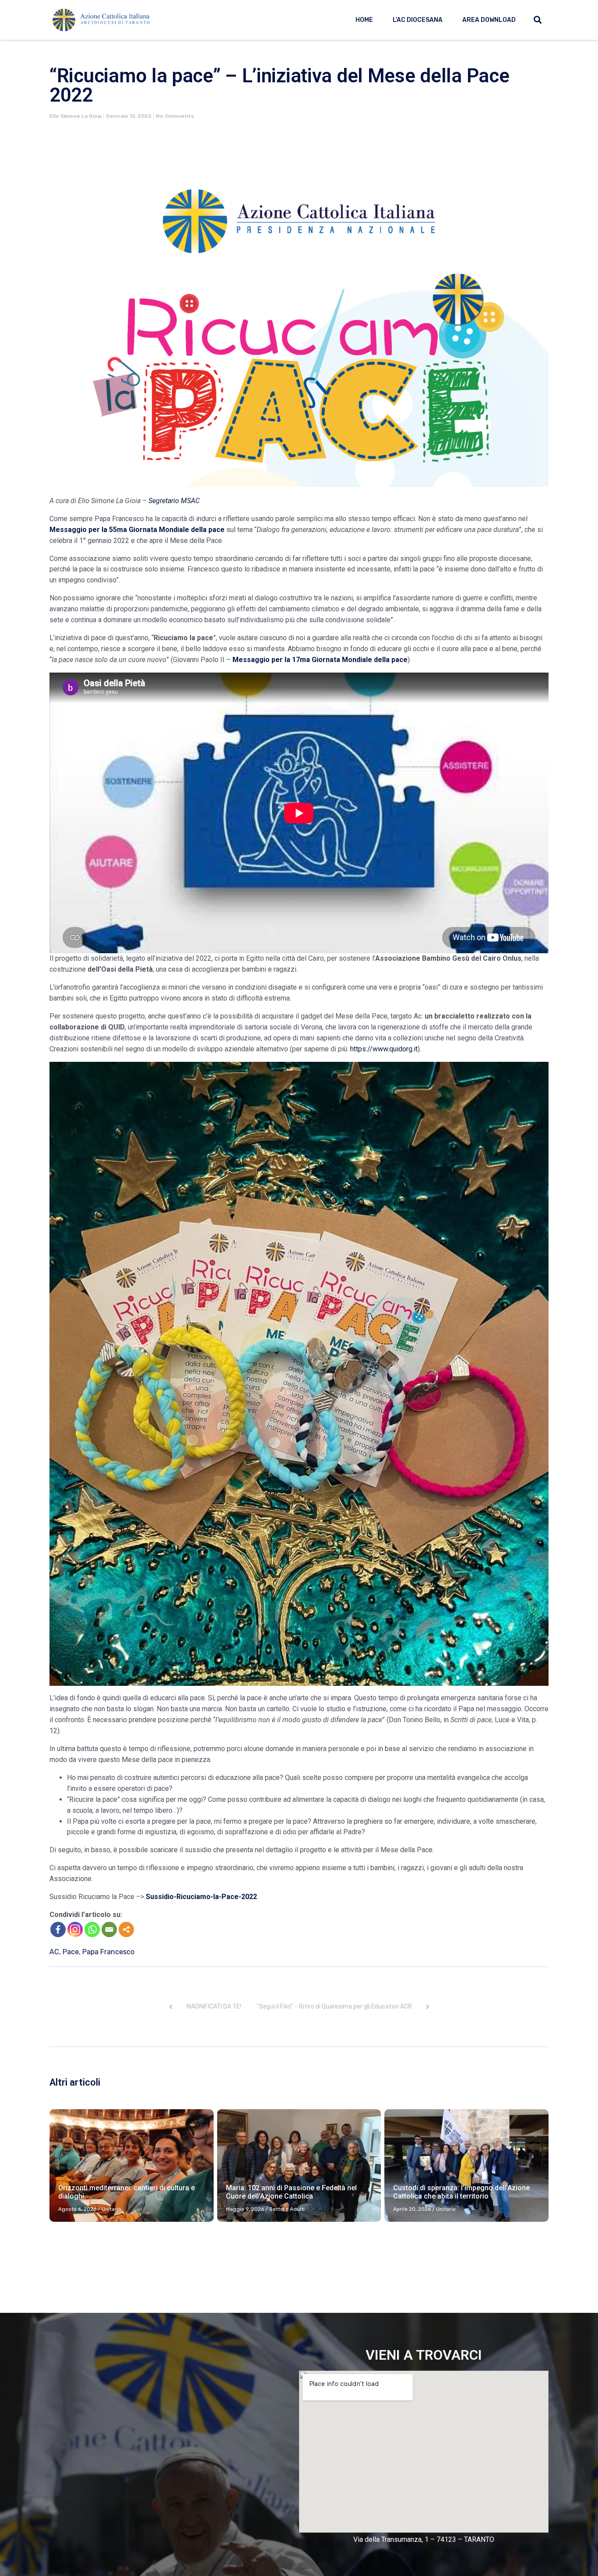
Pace (71, 1952)
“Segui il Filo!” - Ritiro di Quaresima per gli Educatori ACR (334, 2007)
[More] (126, 1929)
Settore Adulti (287, 2209)
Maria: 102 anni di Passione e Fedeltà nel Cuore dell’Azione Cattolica (291, 2192)
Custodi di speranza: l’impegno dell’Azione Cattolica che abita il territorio (461, 2192)
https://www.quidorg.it (384, 1049)
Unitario (111, 2209)
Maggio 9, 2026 (245, 2209)
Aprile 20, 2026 (412, 2209)
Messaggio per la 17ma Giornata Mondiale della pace (320, 660)
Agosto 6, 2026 (77, 2209)
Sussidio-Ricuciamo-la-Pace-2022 (201, 1897)
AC (54, 1952)
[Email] (109, 1929)
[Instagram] (75, 1929)
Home (364, 20)
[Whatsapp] (92, 1929)
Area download (489, 20)
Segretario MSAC (174, 501)
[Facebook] (58, 1929)
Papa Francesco (108, 1952)
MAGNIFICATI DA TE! (214, 2007)
